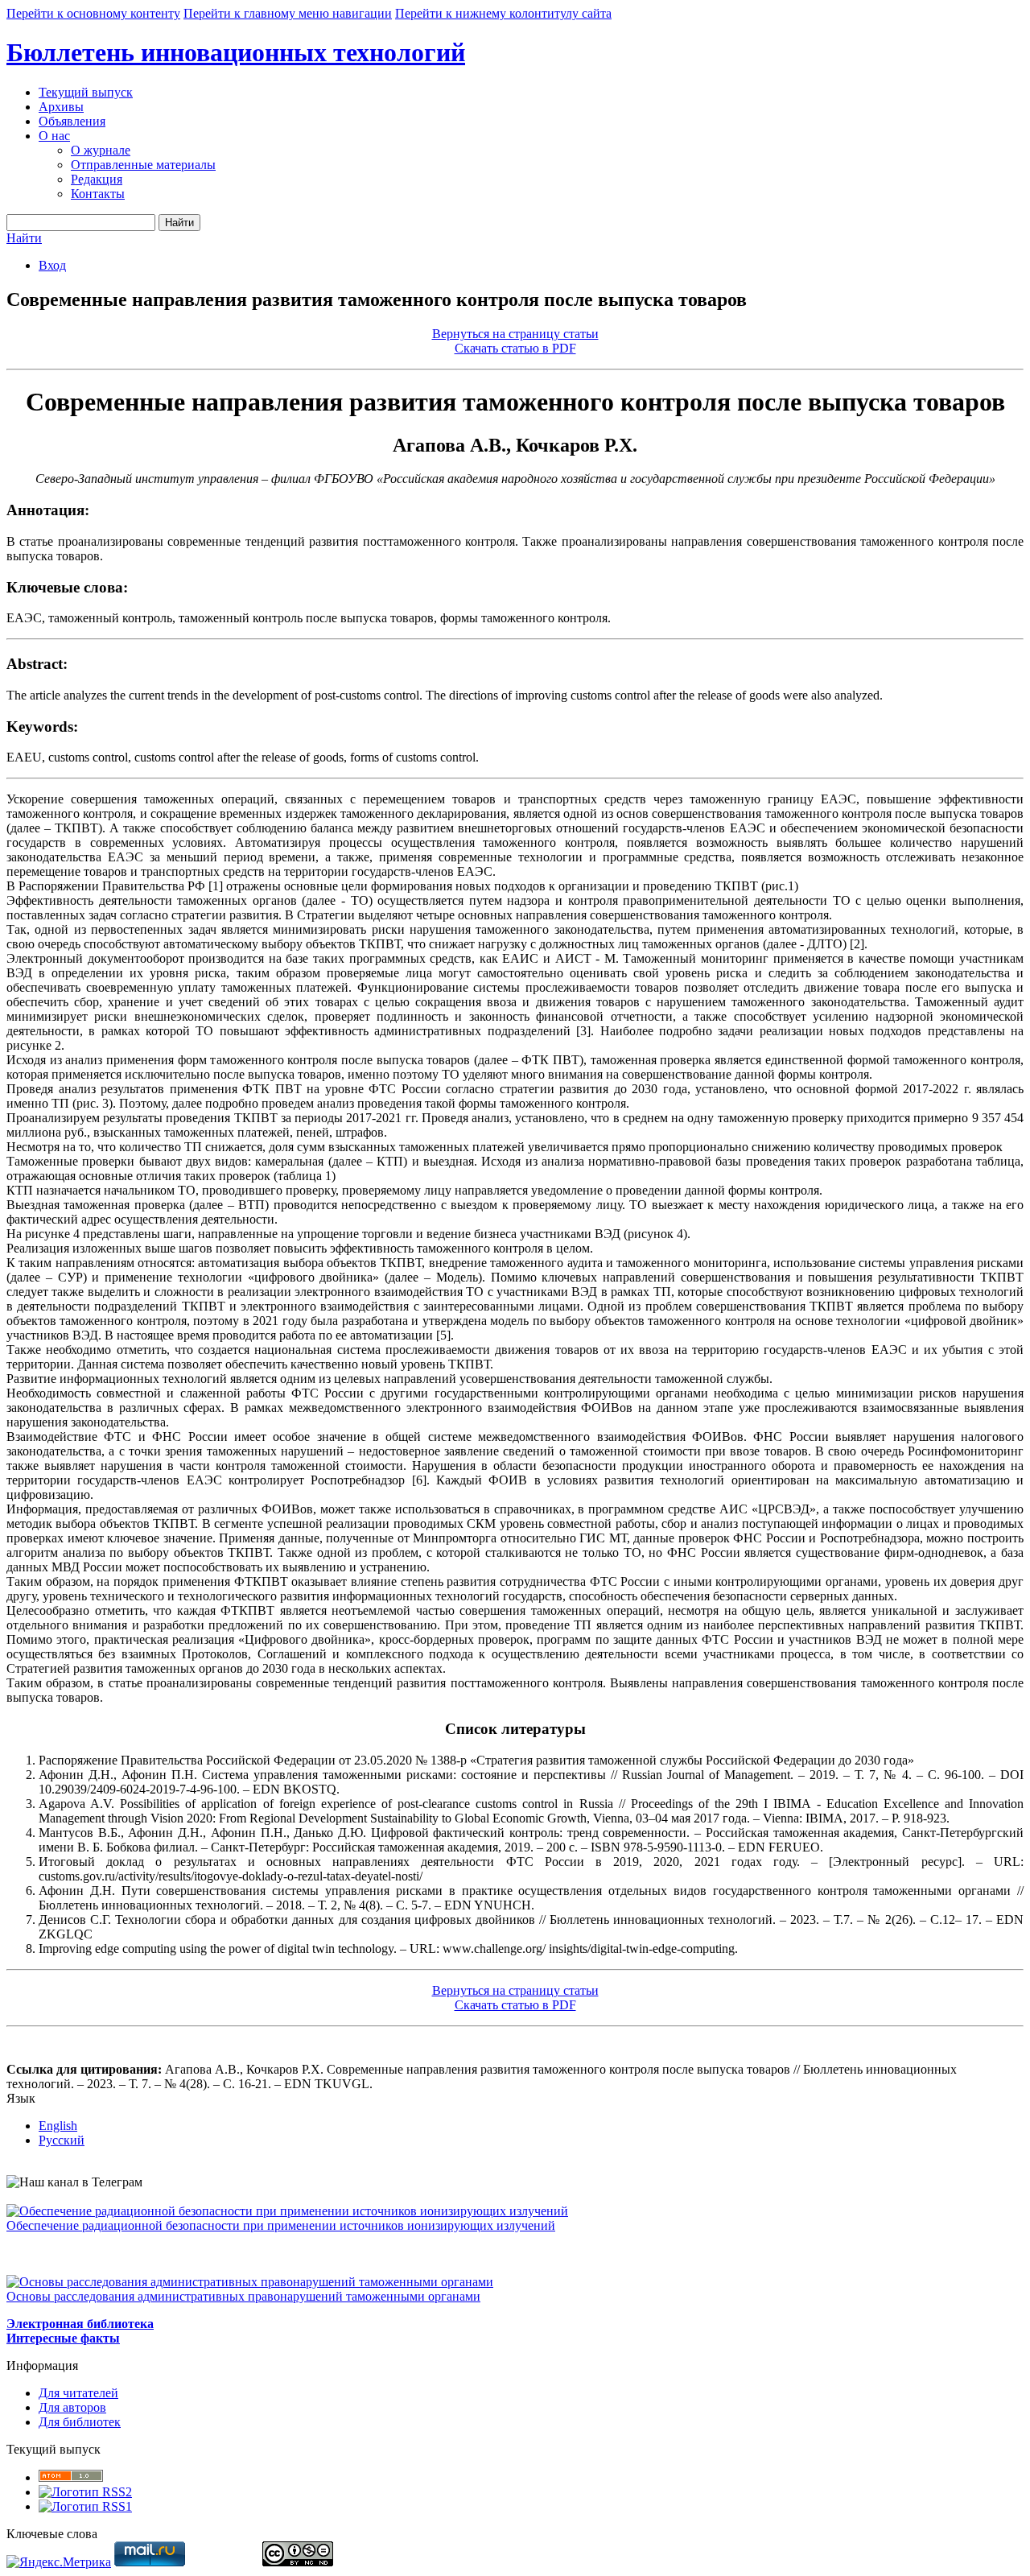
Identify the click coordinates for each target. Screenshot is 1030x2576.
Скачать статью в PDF (515, 348)
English (58, 2126)
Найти (179, 223)
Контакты (98, 194)
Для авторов (72, 2407)
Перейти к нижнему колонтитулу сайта (503, 13)
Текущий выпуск (86, 92)
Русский (62, 2140)
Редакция (97, 179)
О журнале (101, 150)
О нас (54, 136)
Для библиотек (80, 2422)
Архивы (61, 107)
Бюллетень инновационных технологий (236, 52)
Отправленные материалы (143, 165)
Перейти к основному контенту (93, 13)
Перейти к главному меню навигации (288, 13)
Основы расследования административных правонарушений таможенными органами (243, 2296)
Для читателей (78, 2393)
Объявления (72, 121)
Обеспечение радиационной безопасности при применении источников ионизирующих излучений (281, 2225)
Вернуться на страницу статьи (515, 334)
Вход (52, 265)
